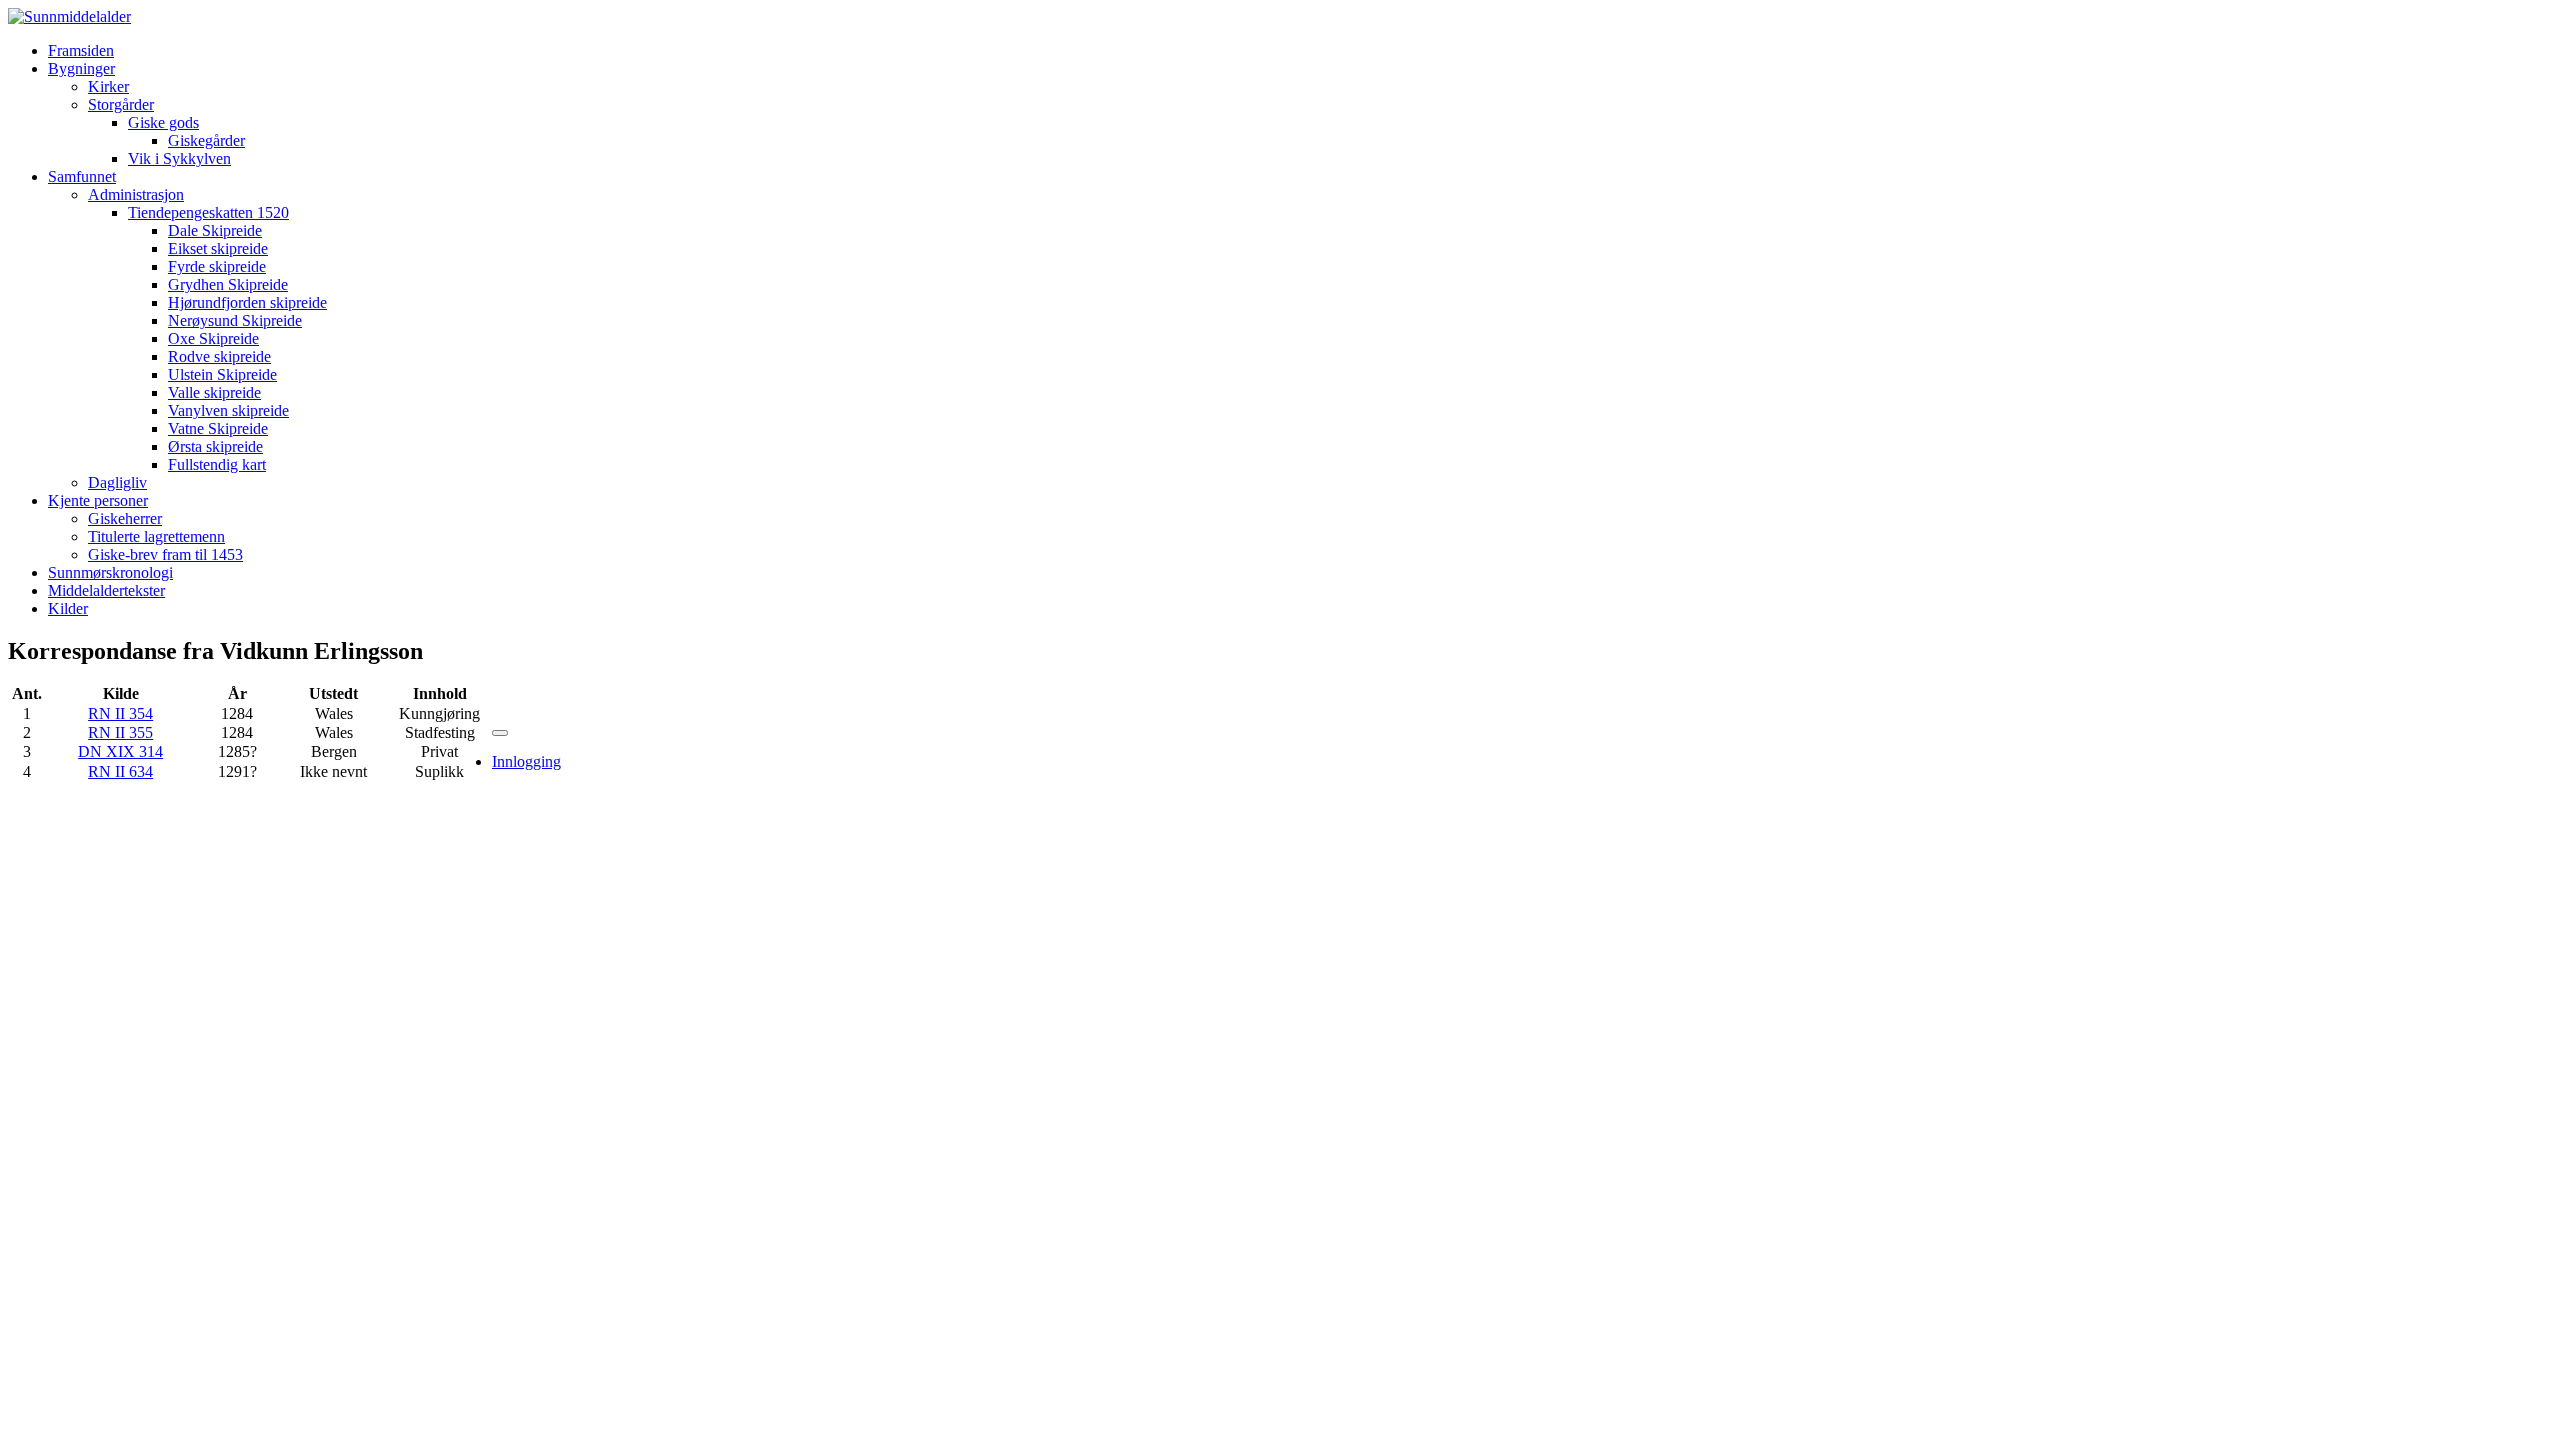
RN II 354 (120, 713)
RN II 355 (120, 732)
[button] (81, 68)
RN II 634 (120, 771)
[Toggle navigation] (500, 733)
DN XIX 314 (120, 751)
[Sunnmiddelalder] (69, 16)
